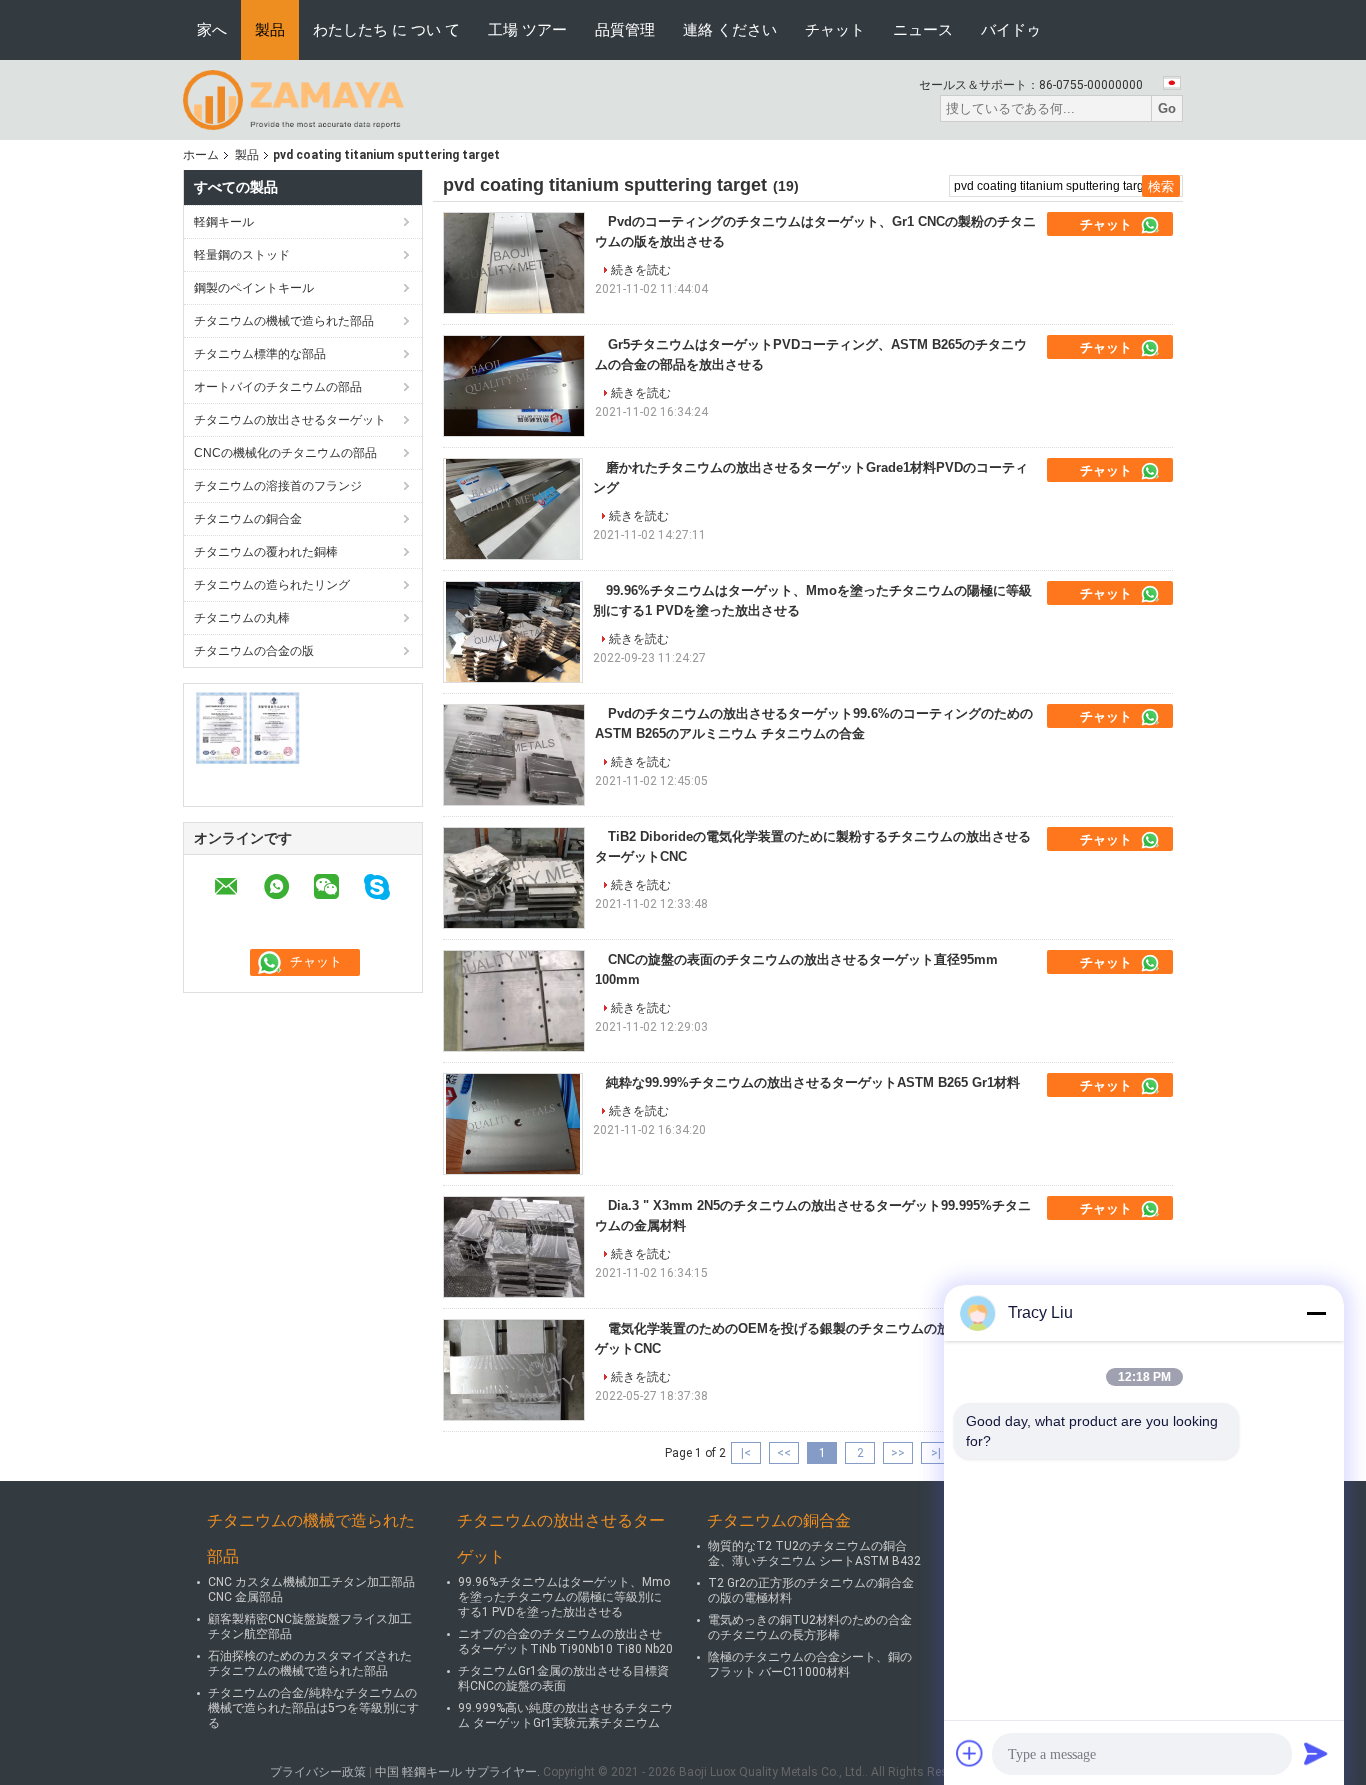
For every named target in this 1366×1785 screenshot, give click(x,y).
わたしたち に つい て (386, 29)
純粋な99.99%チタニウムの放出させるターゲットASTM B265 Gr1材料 (813, 1082)
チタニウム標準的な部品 (260, 354)
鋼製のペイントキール (254, 288)
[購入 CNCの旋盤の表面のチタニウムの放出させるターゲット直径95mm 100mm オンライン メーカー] (514, 1001)
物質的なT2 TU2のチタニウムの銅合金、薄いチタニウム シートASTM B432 (814, 1553)
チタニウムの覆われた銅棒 (266, 552)
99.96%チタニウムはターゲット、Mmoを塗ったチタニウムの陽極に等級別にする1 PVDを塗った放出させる (564, 1597)
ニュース (923, 29)
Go (1167, 108)
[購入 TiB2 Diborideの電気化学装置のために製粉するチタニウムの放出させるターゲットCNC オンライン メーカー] (514, 878)
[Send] (1316, 1753)
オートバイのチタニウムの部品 (278, 387)
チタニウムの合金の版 (254, 651)
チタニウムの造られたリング (272, 585)
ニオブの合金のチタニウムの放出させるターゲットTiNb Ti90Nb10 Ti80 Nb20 (565, 1641)
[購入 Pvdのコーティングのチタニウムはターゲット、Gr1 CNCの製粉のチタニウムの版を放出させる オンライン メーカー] (514, 263)
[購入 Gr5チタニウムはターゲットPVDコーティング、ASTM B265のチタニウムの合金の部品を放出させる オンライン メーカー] (514, 386)
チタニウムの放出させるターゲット (290, 420)
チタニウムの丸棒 (242, 618)
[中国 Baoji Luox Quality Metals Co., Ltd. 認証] (248, 728)
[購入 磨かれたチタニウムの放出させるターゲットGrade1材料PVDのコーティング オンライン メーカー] (513, 509)
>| (936, 1453)
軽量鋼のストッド (242, 255)
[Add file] (970, 1753)
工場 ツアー (527, 29)
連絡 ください (730, 29)
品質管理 (625, 29)
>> (898, 1453)
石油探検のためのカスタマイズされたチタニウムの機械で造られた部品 (310, 1663)
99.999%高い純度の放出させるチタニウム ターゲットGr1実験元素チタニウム (565, 1715)
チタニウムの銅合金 (248, 519)
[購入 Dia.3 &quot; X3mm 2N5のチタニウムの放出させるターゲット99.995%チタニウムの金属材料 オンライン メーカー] (514, 1247)
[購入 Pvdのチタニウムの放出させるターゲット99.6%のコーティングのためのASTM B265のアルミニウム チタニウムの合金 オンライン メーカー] (514, 755)
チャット (835, 29)
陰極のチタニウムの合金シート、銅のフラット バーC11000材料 (810, 1664)
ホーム (201, 155)
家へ (212, 29)
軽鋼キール (224, 222)
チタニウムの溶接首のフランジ (278, 486)
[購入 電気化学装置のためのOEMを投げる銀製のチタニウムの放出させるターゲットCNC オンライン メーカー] (514, 1370)
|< (746, 1453)
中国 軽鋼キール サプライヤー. (459, 1772)
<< (784, 1453)
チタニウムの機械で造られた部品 (284, 321)
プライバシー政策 (318, 1772)
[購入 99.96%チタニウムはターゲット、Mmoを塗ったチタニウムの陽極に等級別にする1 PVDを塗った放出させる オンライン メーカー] (513, 632)
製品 (270, 29)
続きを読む (641, 270)
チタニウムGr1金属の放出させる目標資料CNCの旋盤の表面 (563, 1678)
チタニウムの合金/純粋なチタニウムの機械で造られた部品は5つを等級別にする (313, 1708)
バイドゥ (1011, 29)
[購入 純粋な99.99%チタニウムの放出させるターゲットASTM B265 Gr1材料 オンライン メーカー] (513, 1124)
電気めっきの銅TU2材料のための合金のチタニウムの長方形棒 (810, 1627)
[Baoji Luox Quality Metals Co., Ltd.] (293, 99)
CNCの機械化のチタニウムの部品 (285, 453)
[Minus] (1316, 1313)
